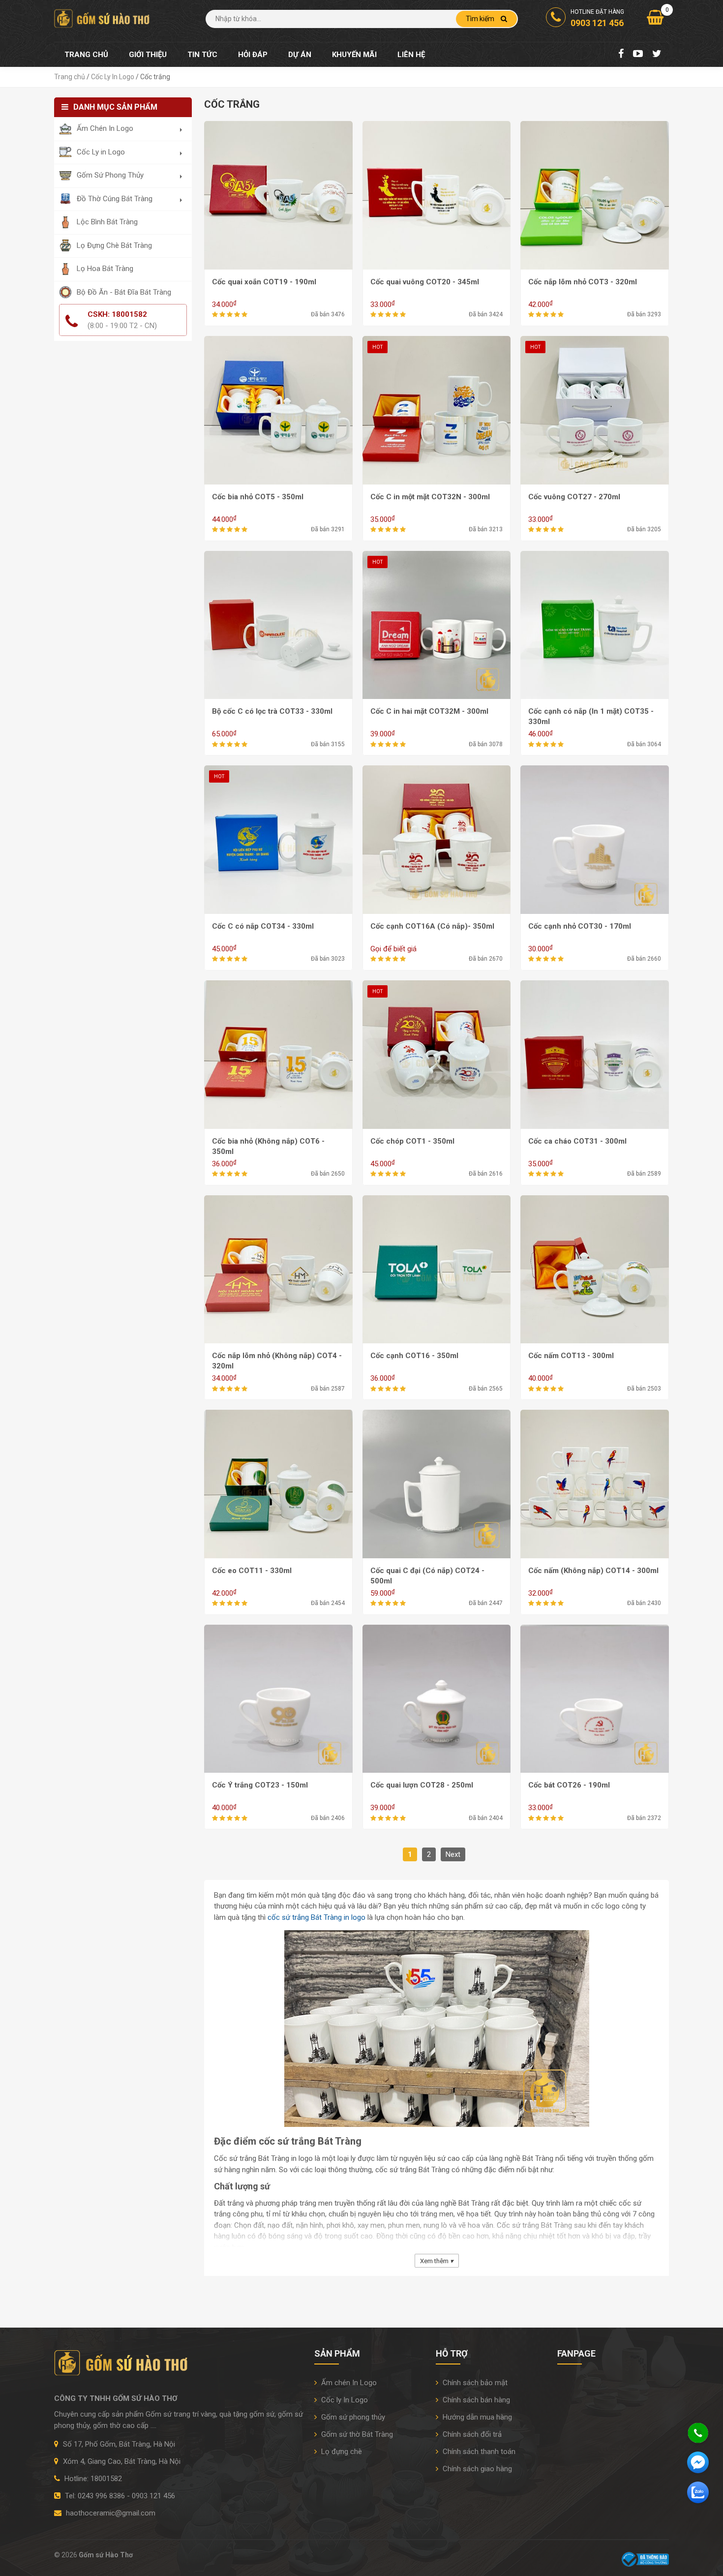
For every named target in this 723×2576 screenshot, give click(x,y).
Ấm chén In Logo (348, 2383)
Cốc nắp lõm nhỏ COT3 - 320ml (583, 282)
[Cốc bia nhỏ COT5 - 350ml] (278, 410)
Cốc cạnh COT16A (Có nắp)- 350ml (432, 926)
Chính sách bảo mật (474, 2383)
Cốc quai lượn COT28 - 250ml (422, 1785)
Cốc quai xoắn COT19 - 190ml (264, 282)
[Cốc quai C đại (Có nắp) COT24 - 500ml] (437, 1484)
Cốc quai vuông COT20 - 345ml (425, 282)
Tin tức (202, 55)
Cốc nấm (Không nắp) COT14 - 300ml (593, 1571)
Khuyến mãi (354, 55)
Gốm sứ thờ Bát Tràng (356, 2434)
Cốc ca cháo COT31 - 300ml (577, 1141)
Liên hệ (411, 55)
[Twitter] (657, 55)
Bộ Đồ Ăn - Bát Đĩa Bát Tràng (124, 292)
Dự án (300, 55)
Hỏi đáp (253, 55)
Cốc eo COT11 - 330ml (252, 1571)
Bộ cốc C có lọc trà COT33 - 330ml (272, 711)
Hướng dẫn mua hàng (476, 2417)
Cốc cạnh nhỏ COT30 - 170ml (580, 926)
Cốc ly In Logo (344, 2400)
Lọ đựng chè (341, 2452)
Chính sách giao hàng (476, 2469)
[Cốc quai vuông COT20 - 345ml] (437, 195)
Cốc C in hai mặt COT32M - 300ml (429, 711)
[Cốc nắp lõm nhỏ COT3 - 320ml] (595, 195)
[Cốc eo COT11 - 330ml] (278, 1484)
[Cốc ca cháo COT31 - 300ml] (595, 1054)
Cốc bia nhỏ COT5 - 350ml (258, 497)
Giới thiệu (148, 55)
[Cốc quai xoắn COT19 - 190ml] (278, 195)
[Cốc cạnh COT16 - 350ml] (437, 1269)
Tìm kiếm (481, 19)
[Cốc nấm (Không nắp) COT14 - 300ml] (595, 1484)
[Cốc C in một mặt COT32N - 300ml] (437, 410)
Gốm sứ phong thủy (352, 2417)
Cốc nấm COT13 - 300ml (571, 1356)
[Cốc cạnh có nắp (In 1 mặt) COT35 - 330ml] (595, 624)
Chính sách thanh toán (478, 2452)
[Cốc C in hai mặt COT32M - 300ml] (437, 624)
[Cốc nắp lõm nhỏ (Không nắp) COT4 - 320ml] (278, 1269)
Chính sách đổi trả (471, 2434)
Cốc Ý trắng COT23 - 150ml (260, 1785)
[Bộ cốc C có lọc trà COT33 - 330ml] (278, 624)
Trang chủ (86, 55)
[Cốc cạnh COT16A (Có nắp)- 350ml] (437, 839)
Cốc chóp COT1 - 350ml (412, 1141)
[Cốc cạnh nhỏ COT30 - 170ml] (595, 839)
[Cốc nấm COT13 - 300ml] (595, 1269)
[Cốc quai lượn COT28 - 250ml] (437, 1698)
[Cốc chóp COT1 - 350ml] (437, 1054)
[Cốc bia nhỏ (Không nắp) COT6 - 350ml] (278, 1054)
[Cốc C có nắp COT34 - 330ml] (278, 839)
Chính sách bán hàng (475, 2400)
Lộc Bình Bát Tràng (107, 222)
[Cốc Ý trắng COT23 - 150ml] (278, 1698)
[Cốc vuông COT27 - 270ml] (595, 410)
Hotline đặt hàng (597, 18)
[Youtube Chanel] (638, 55)
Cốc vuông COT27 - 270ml (574, 497)
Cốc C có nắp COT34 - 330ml (263, 926)
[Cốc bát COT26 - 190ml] (595, 1698)
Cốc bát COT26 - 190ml (569, 1785)
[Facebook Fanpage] (621, 55)
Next (453, 1854)
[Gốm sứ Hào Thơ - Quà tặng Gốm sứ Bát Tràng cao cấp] (103, 18)
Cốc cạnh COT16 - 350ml (414, 1356)
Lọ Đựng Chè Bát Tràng (114, 245)
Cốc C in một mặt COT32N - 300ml (430, 497)
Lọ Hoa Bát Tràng (105, 269)
